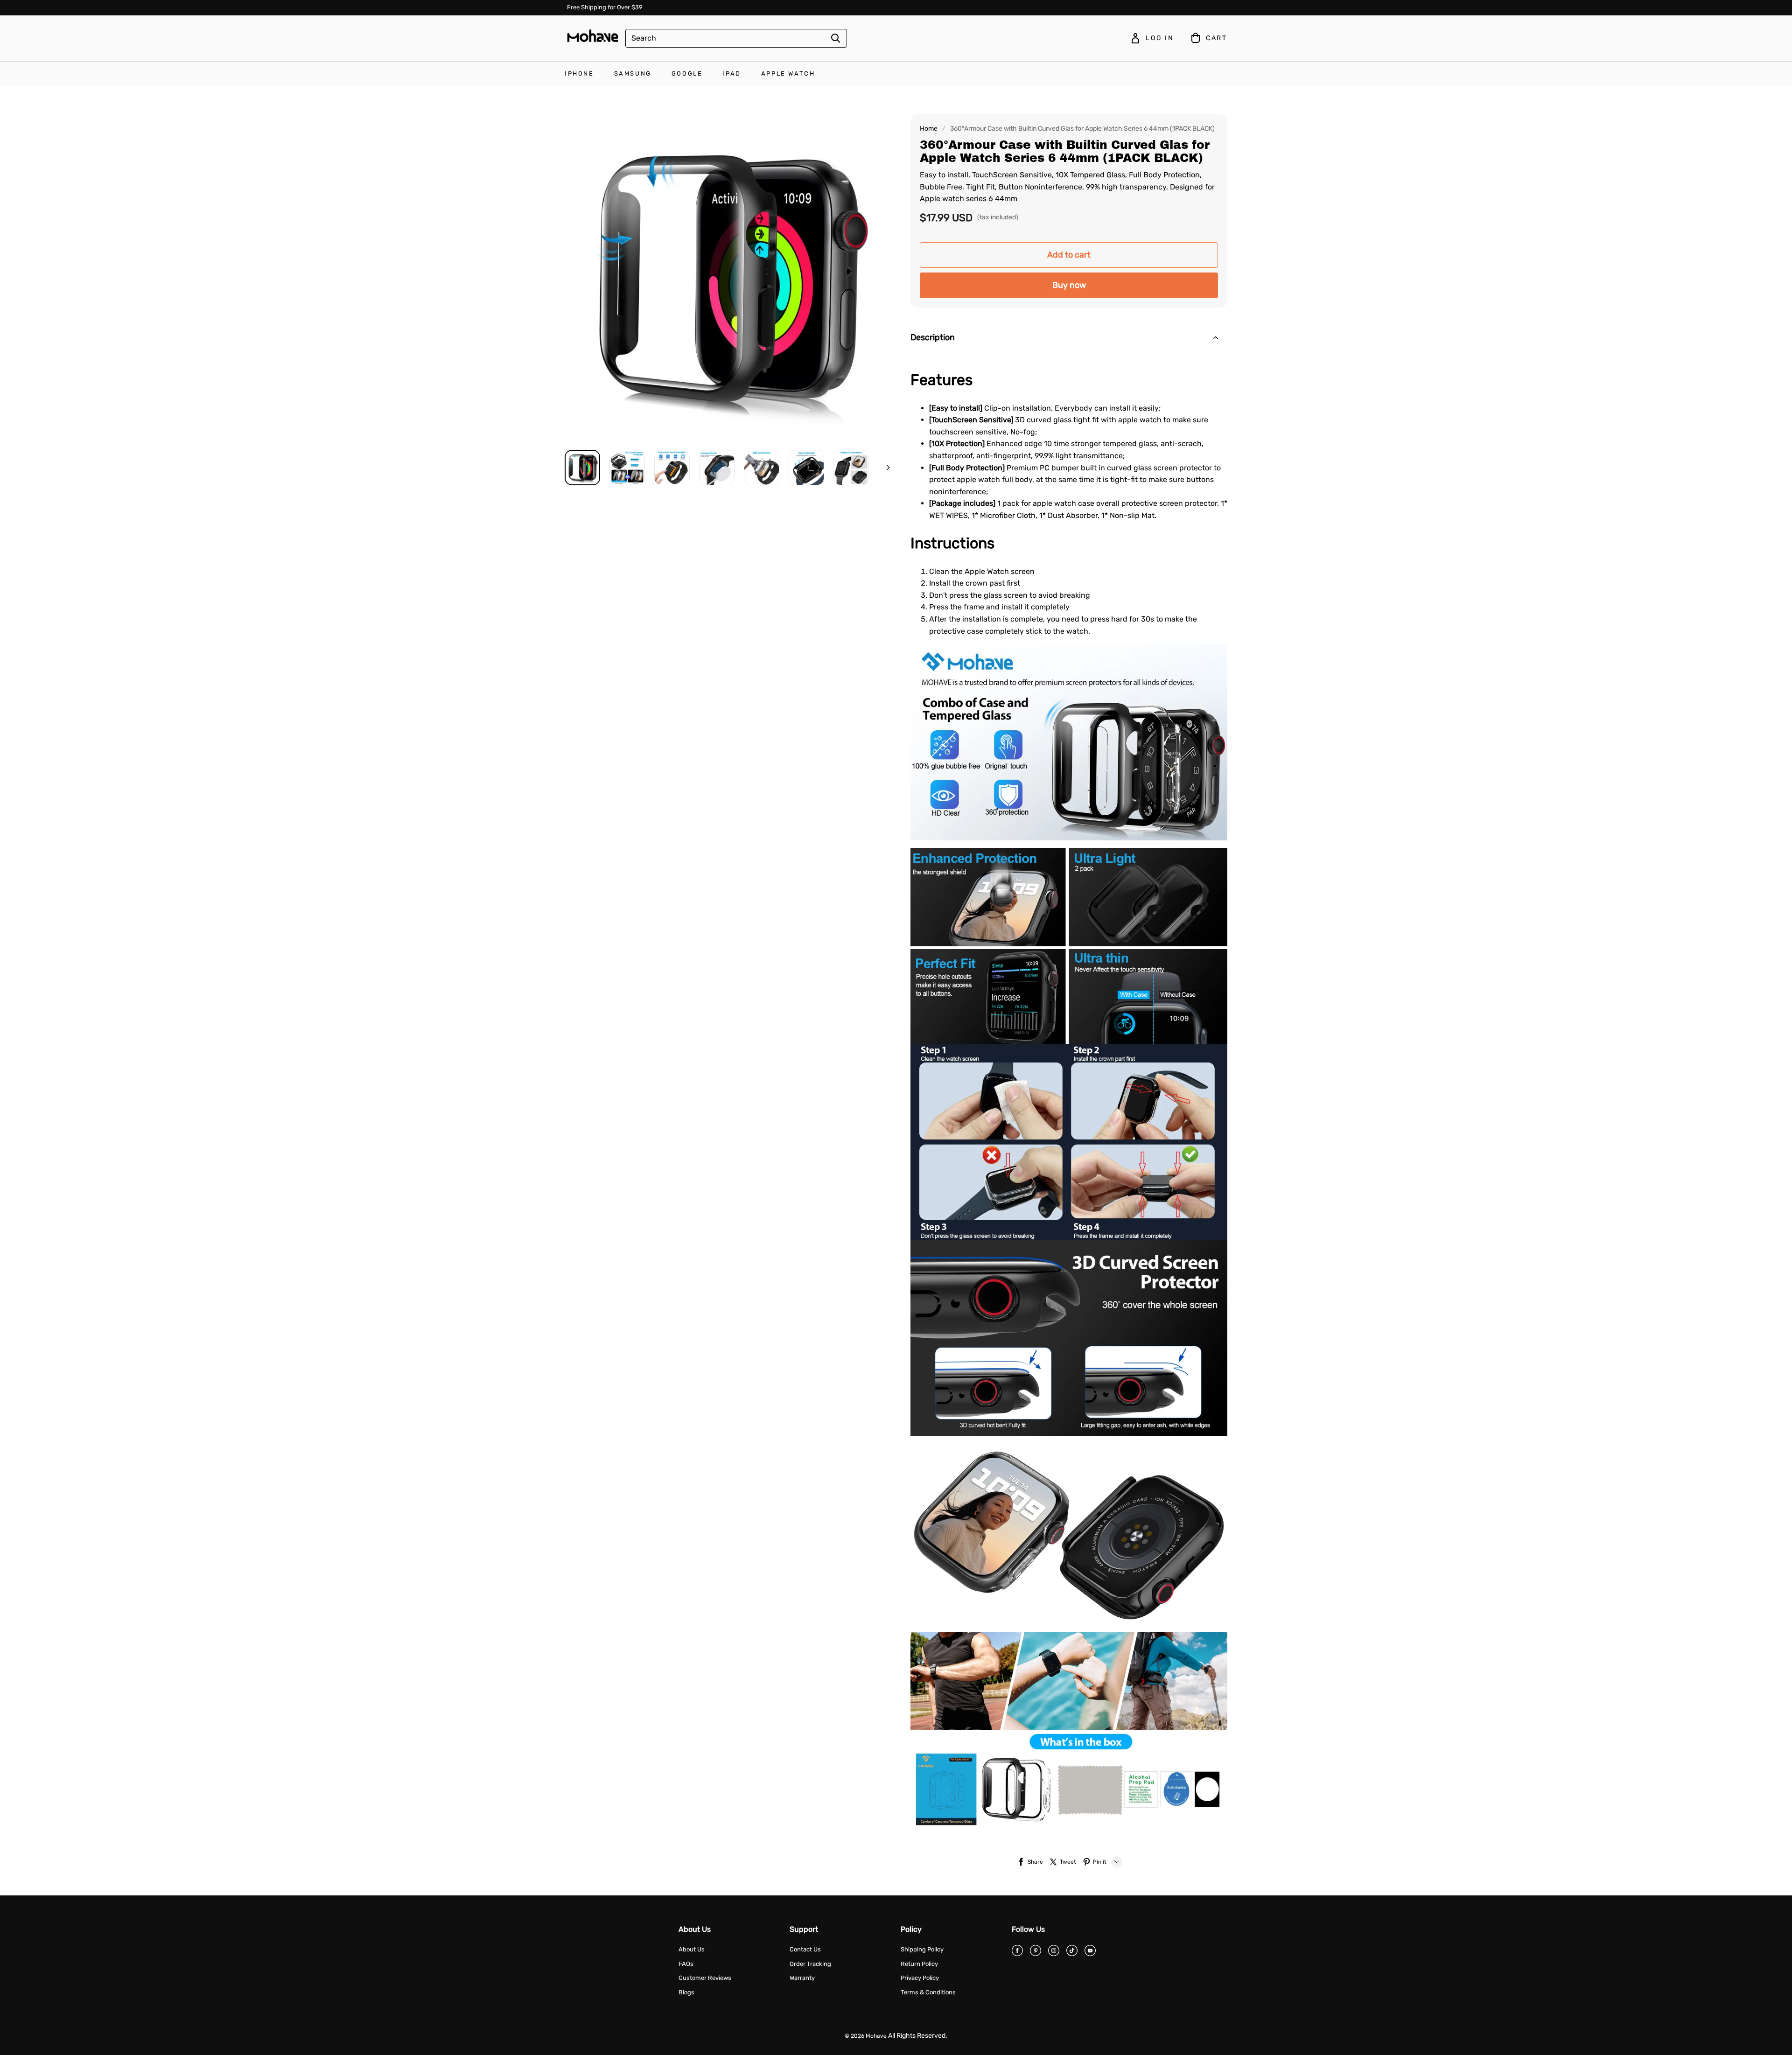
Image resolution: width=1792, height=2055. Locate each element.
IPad (731, 73)
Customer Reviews (705, 1978)
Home (929, 129)
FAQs (686, 1964)
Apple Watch (788, 73)
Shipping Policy (922, 1949)
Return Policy (919, 1964)
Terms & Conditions (928, 1992)
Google (687, 73)
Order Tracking (810, 1964)
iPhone (579, 73)
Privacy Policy (920, 1978)
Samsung (633, 73)
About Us (692, 1949)
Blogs (686, 1992)
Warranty (802, 1978)
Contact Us (805, 1949)
